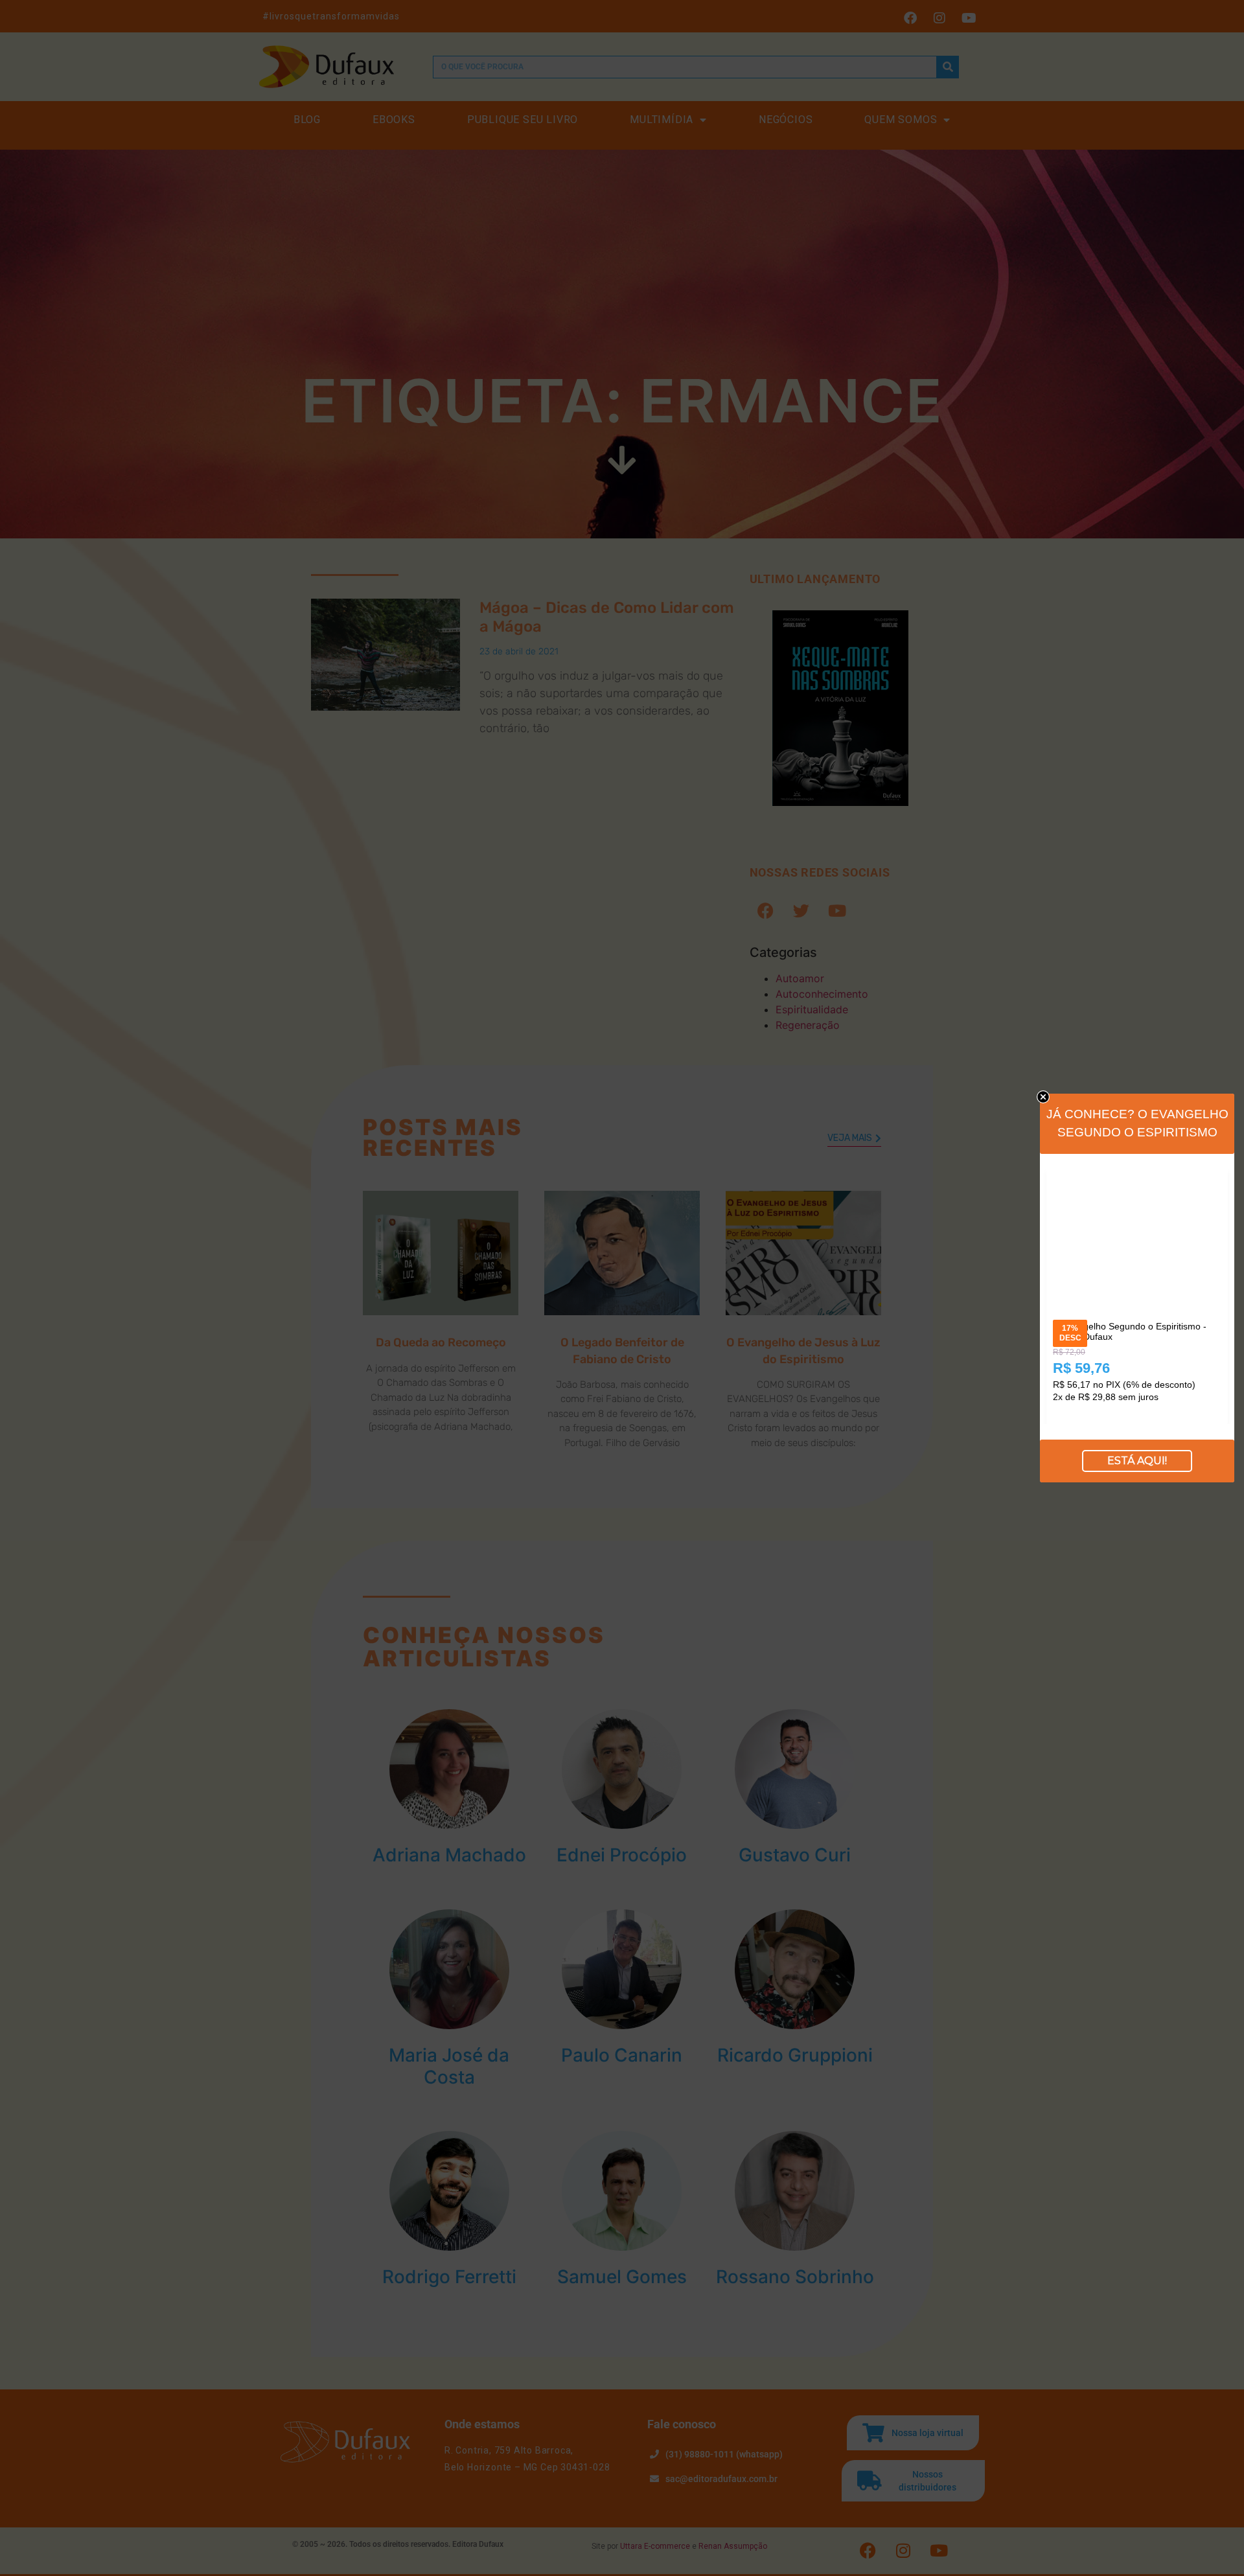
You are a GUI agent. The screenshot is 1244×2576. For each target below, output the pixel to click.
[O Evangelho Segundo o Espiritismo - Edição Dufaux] (1137, 1178)
